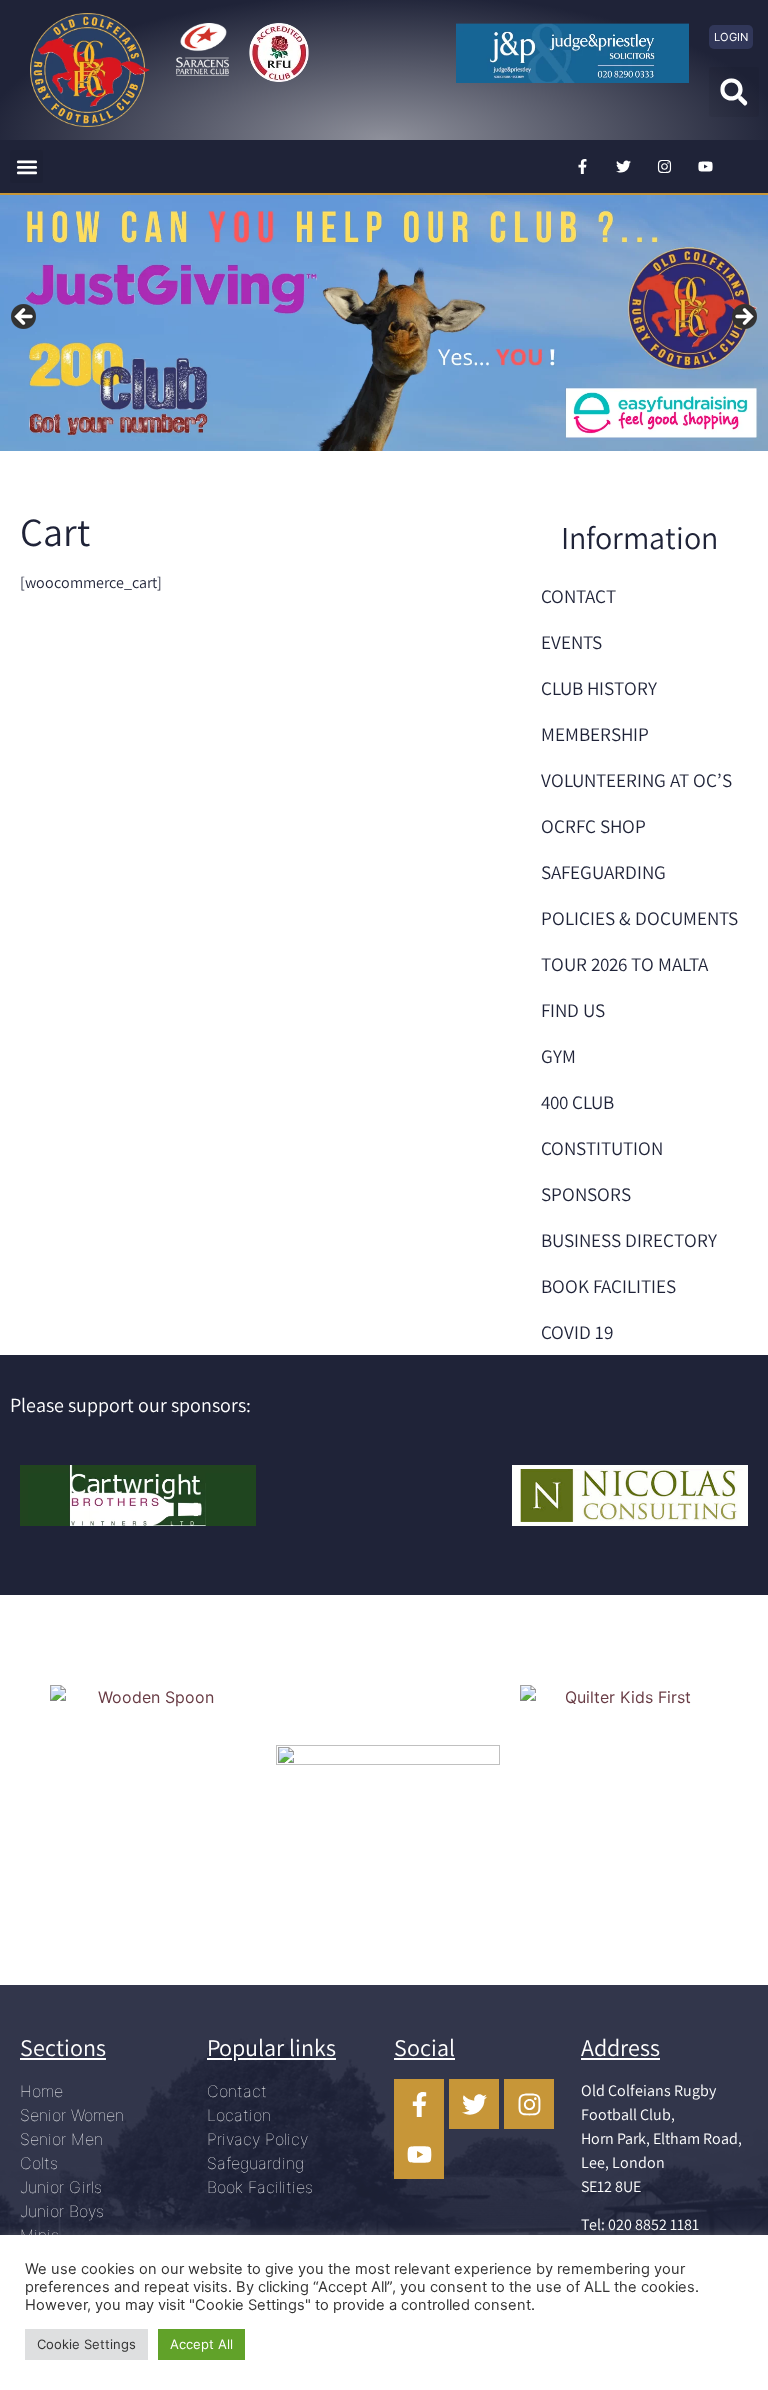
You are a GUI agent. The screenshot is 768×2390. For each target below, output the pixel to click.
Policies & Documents (639, 918)
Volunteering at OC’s (636, 780)
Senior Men (61, 2139)
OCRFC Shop (593, 826)
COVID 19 (577, 1332)
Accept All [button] (201, 2344)
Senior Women (72, 2115)
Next (743, 318)
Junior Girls (61, 2187)
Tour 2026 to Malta (624, 964)
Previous (25, 318)
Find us (573, 1010)
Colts (39, 2163)
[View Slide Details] (384, 323)
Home (41, 2091)
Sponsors (586, 1194)
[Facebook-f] (583, 167)
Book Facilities (608, 1286)
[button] (734, 92)
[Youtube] (706, 167)
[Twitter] (624, 167)
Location (239, 2115)
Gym (558, 1056)
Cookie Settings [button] (86, 2344)
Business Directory (629, 1240)
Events (571, 642)
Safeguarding (603, 872)
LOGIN (731, 37)
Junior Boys (62, 2211)
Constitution (602, 1148)
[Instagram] (665, 167)
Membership (595, 734)
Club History (599, 688)
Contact (578, 596)
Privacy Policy (257, 2139)
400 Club (577, 1102)
